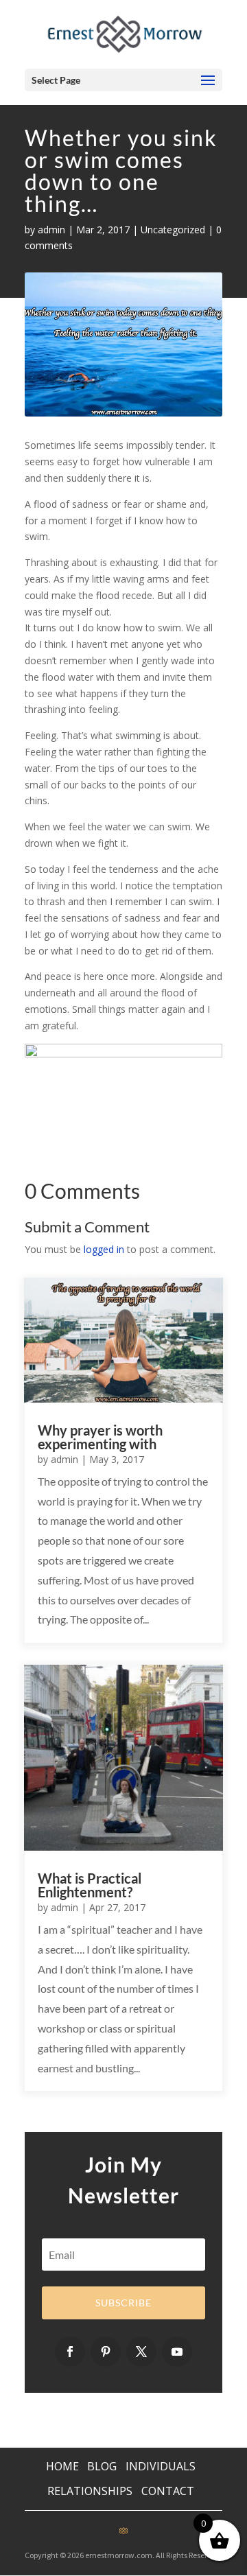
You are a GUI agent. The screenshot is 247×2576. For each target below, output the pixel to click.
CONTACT (168, 2491)
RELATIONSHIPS (90, 2491)
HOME (62, 2466)
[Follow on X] (141, 2352)
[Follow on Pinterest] (106, 2352)
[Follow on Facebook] (70, 2352)
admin (51, 230)
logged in (104, 1249)
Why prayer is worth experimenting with (100, 1437)
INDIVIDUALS (161, 2466)
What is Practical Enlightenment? (90, 1885)
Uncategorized (173, 230)
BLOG (103, 2466)
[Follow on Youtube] (177, 2352)
